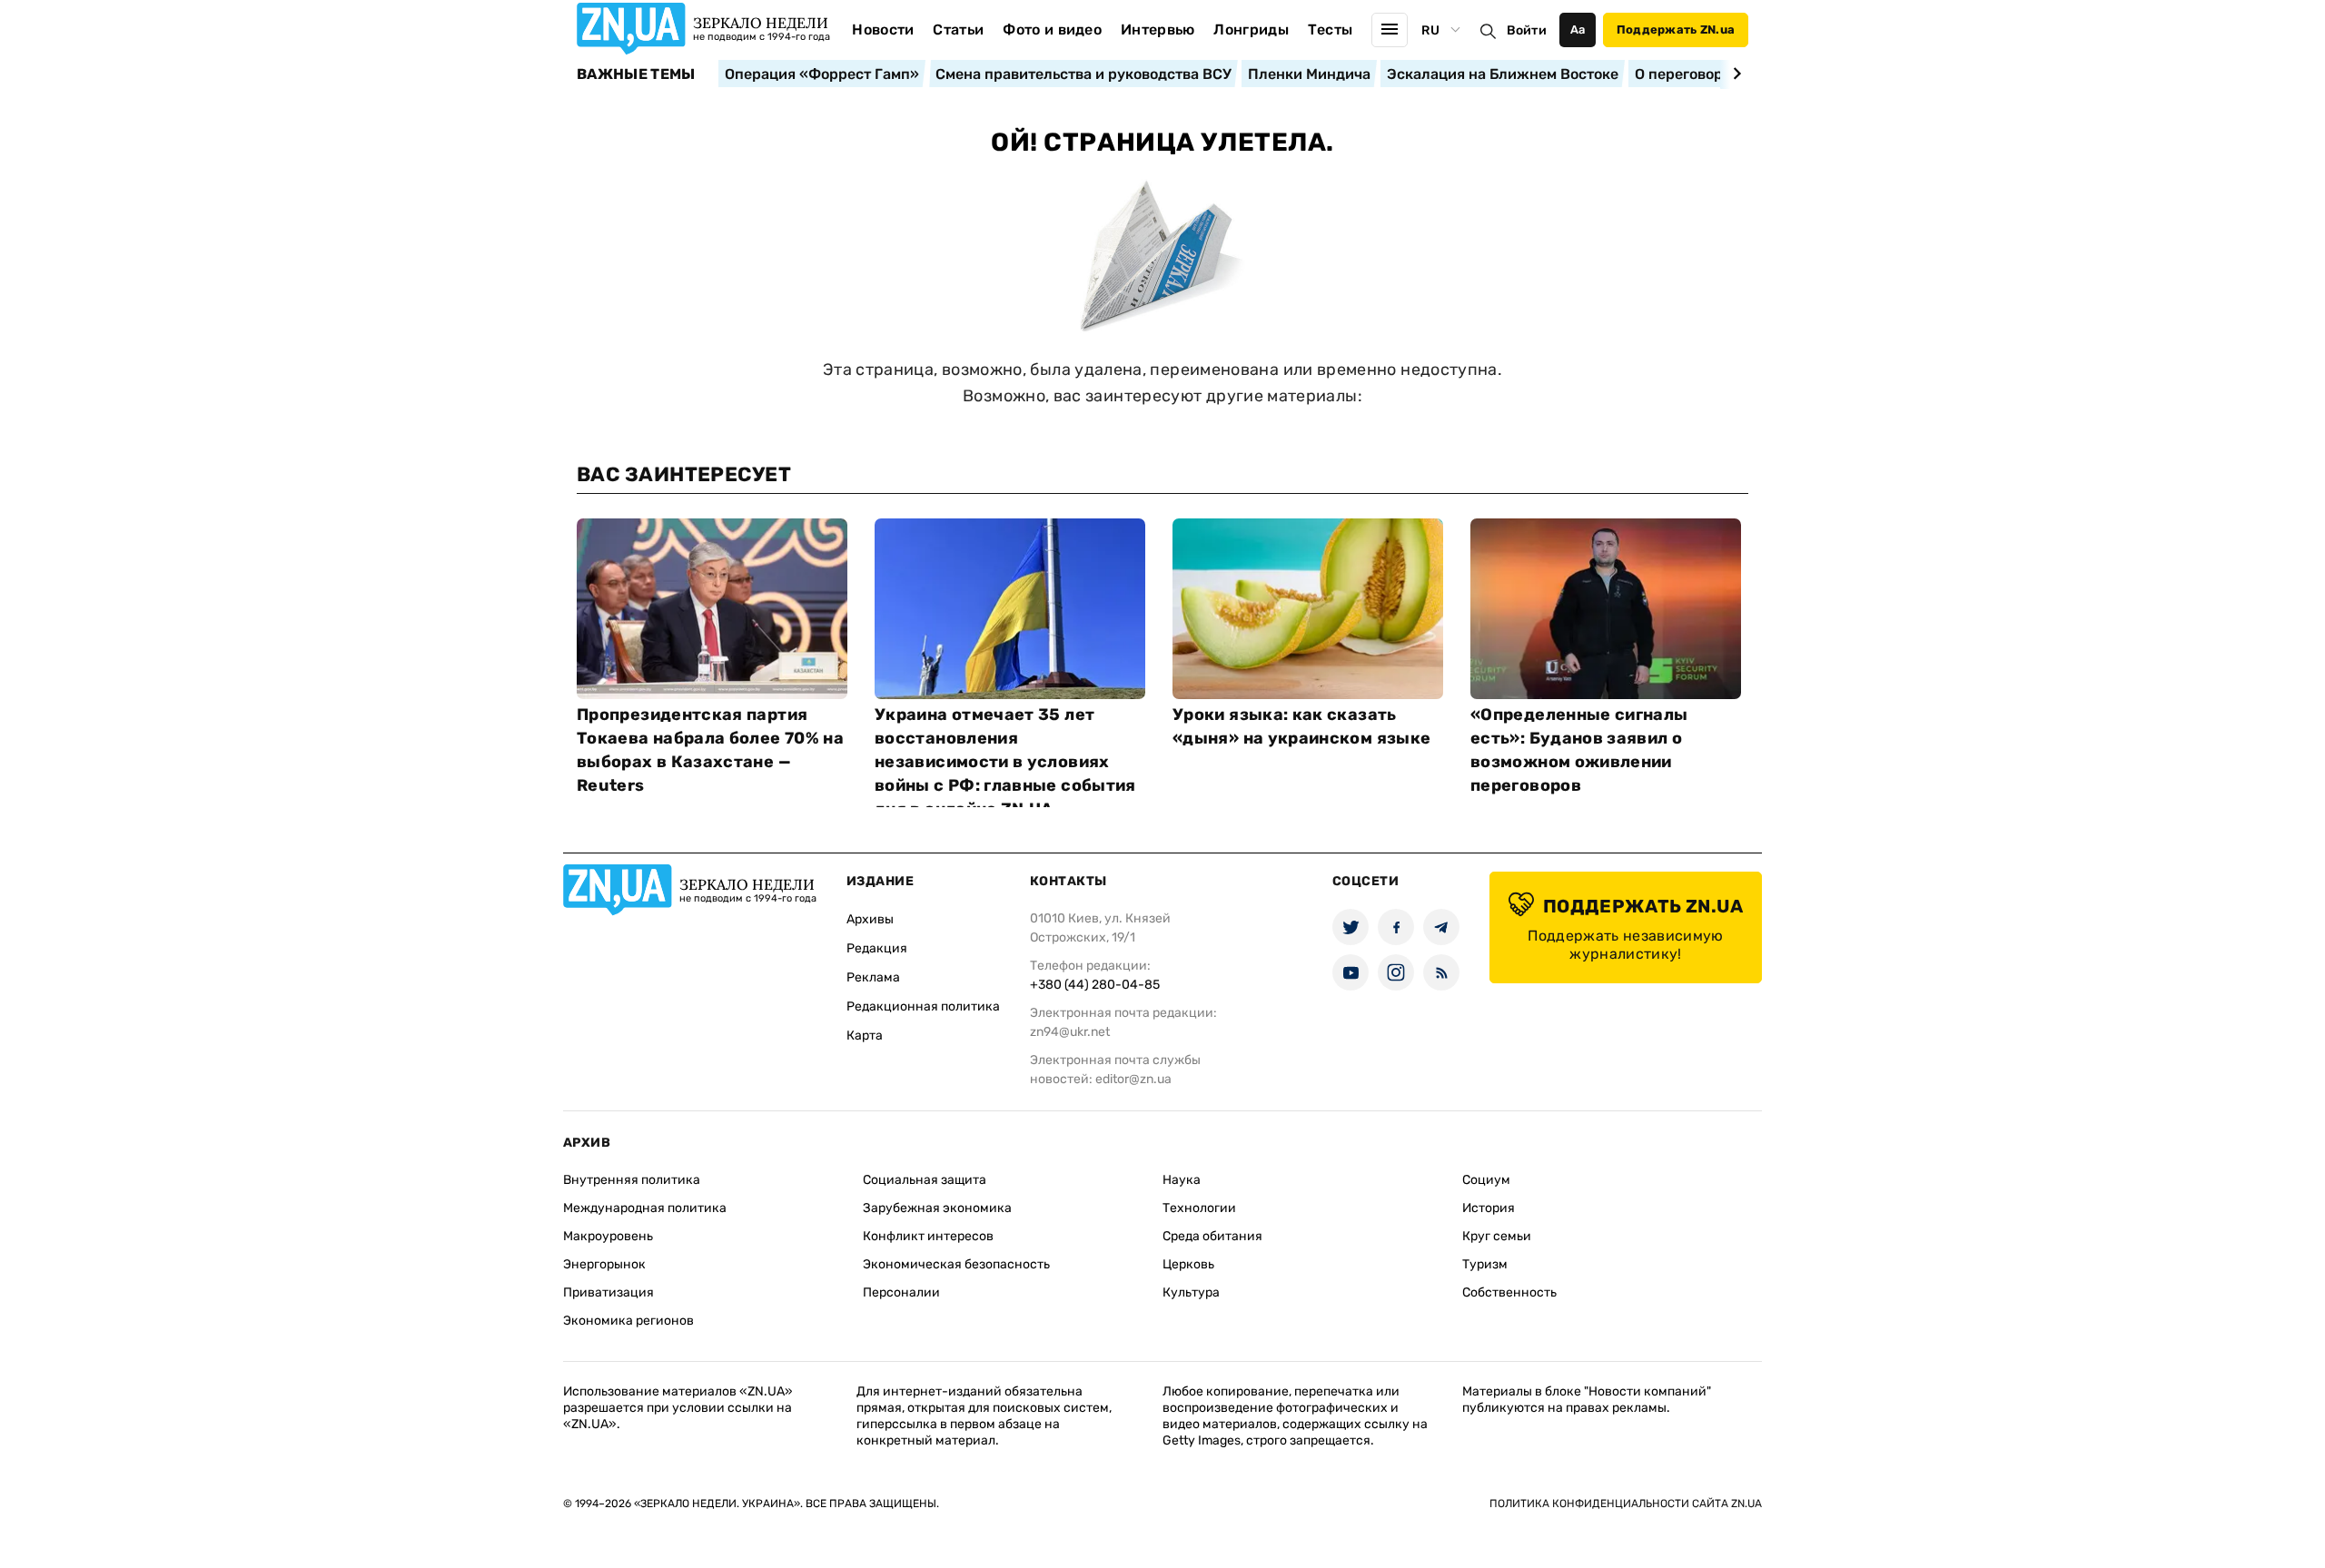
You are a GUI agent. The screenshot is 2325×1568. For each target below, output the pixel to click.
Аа (1578, 30)
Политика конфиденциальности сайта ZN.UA (1626, 1504)
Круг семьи (1497, 1236)
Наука (1182, 1180)
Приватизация (608, 1292)
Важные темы (636, 74)
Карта (865, 1035)
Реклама (873, 977)
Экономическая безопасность (956, 1264)
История (1489, 1208)
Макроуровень (608, 1236)
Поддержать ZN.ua (1676, 30)
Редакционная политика (923, 1006)
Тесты (1331, 30)
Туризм (1485, 1264)
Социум (1486, 1180)
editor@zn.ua (1133, 1079)
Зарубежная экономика (937, 1208)
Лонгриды (1251, 30)
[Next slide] (1734, 74)
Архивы (870, 919)
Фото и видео (1052, 30)
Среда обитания (1212, 1236)
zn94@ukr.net (1070, 1032)
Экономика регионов (628, 1321)
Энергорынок (604, 1264)
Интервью (1158, 30)
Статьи (958, 30)
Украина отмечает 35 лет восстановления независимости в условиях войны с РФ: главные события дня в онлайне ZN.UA (1005, 762)
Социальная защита (925, 1180)
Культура (1191, 1292)
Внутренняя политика (632, 1180)
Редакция (877, 948)
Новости (883, 30)
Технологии (1199, 1208)
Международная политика (645, 1208)
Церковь (1188, 1264)
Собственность (1509, 1292)
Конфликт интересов (928, 1236)
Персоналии (901, 1292)
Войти (1527, 30)
